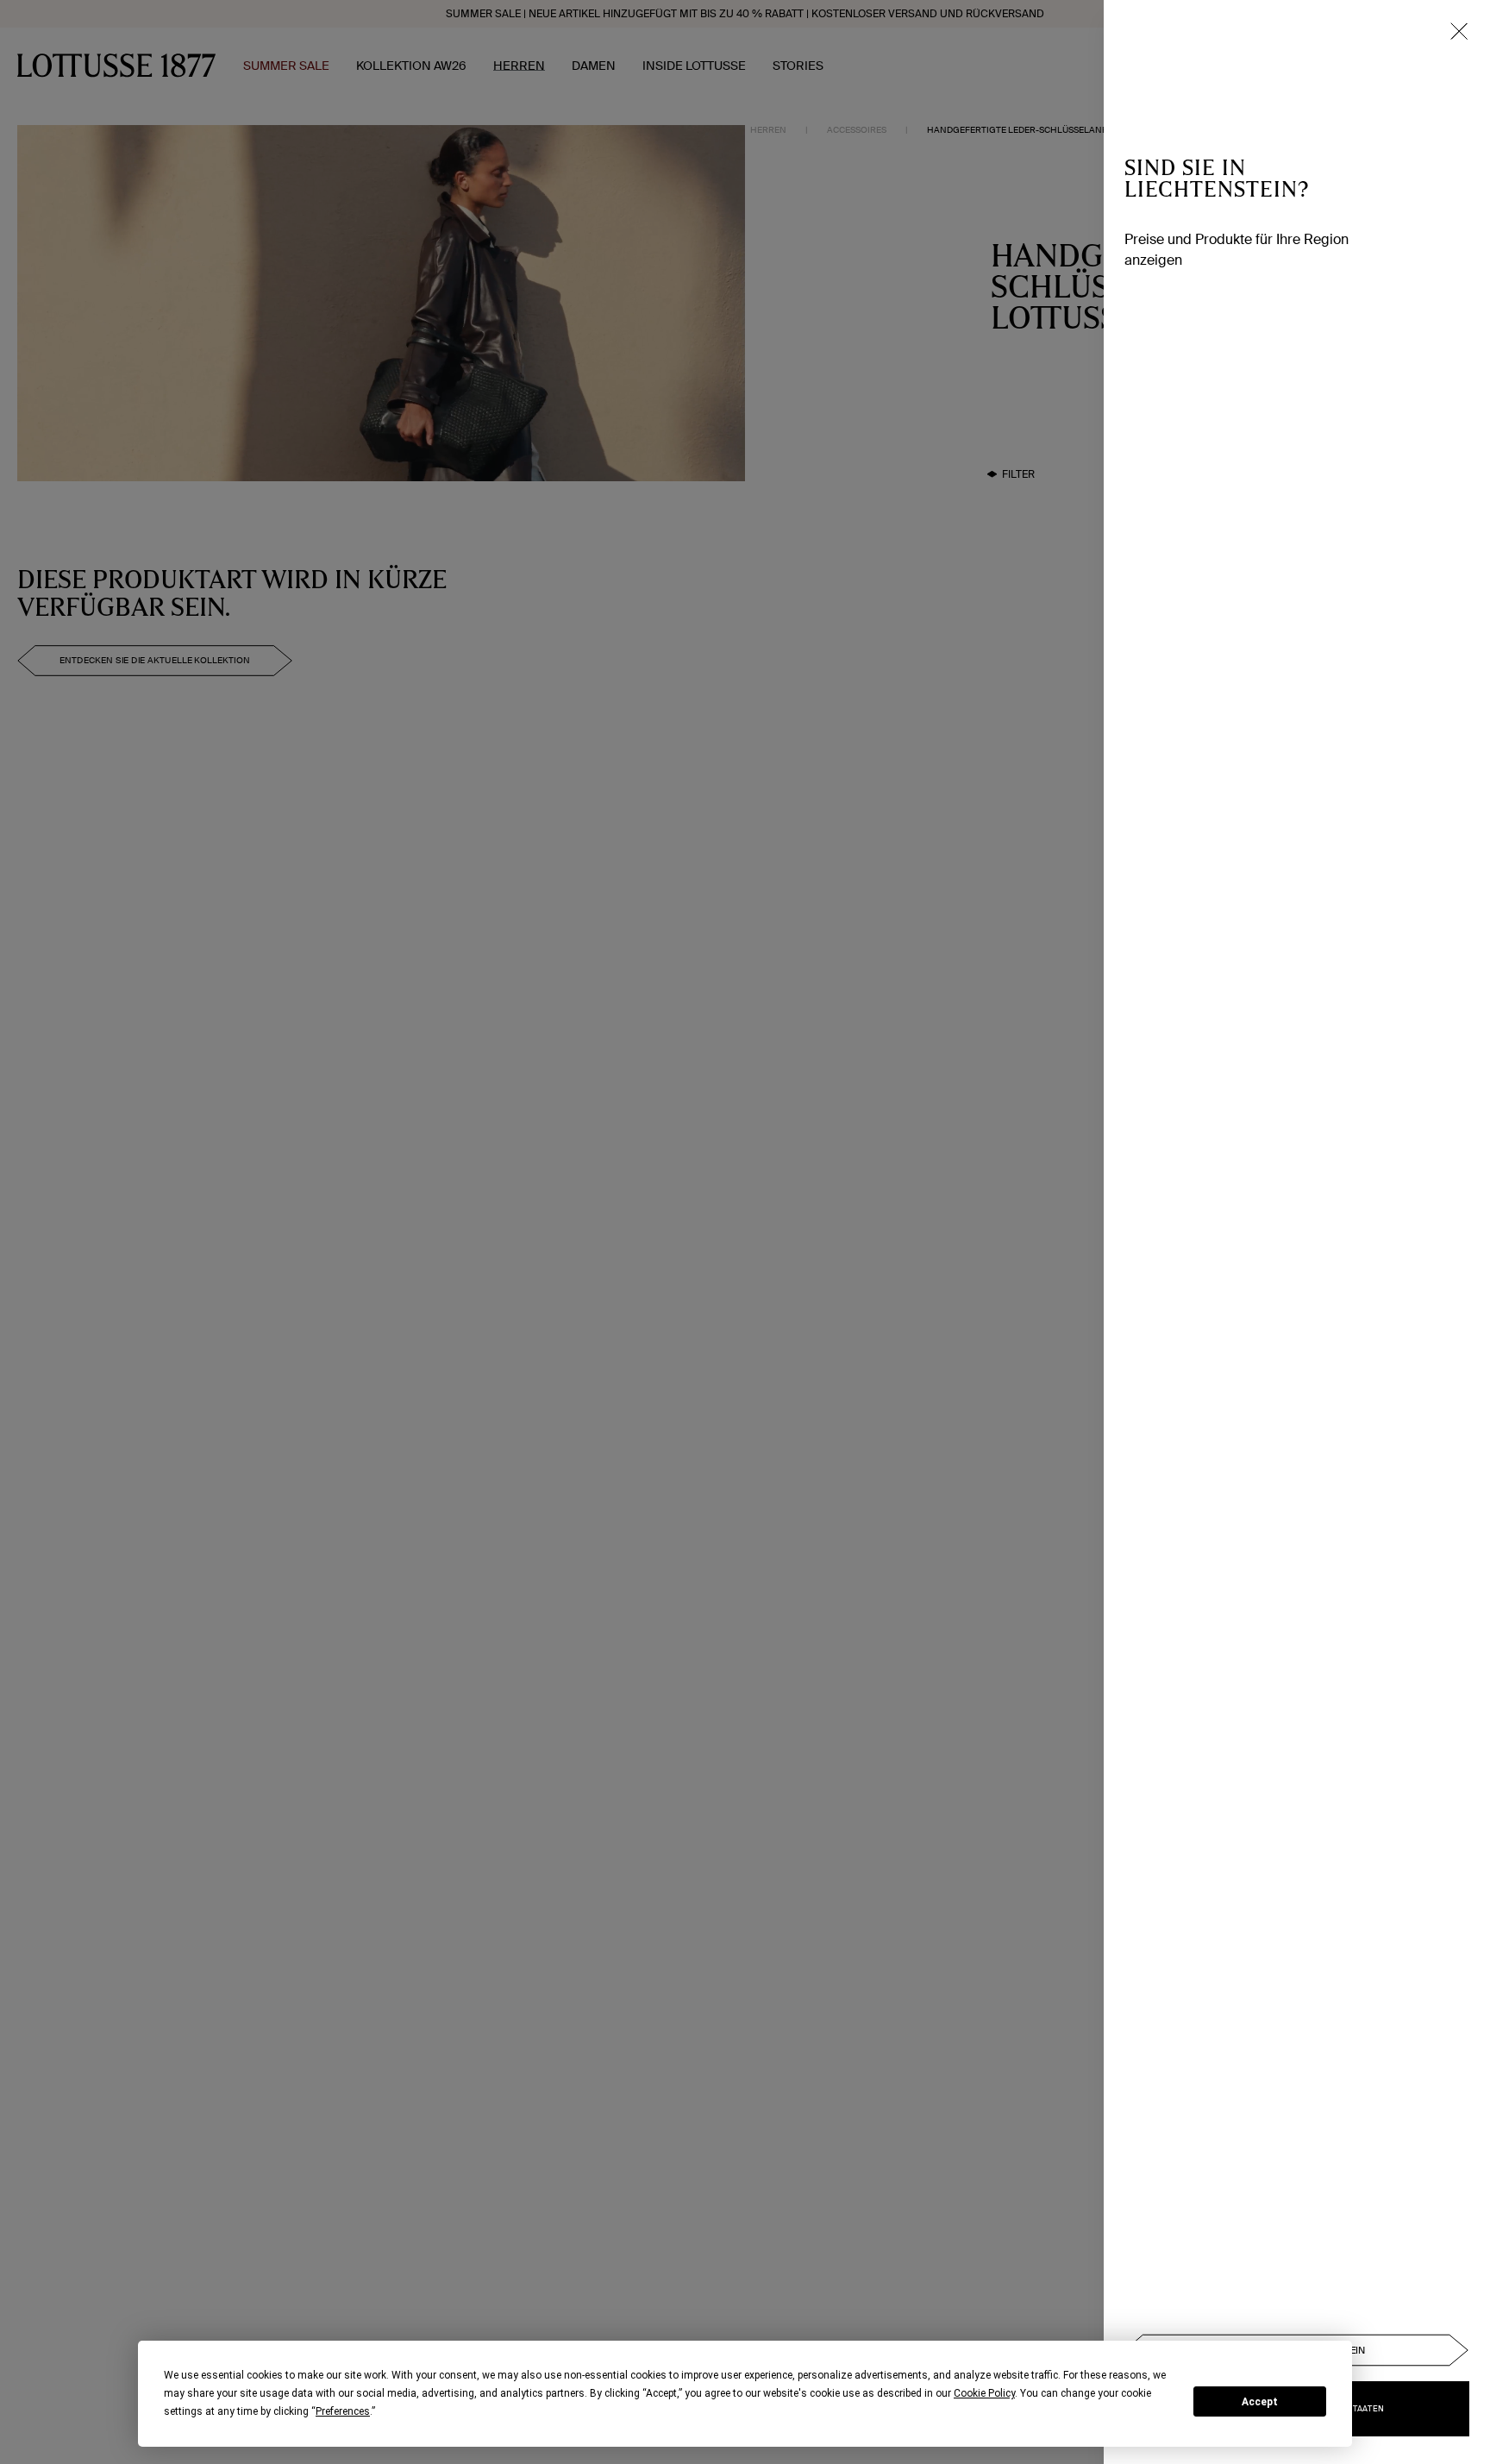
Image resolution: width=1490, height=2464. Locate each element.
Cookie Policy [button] (984, 2393)
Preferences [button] (343, 2411)
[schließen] (1459, 31)
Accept (1260, 2402)
